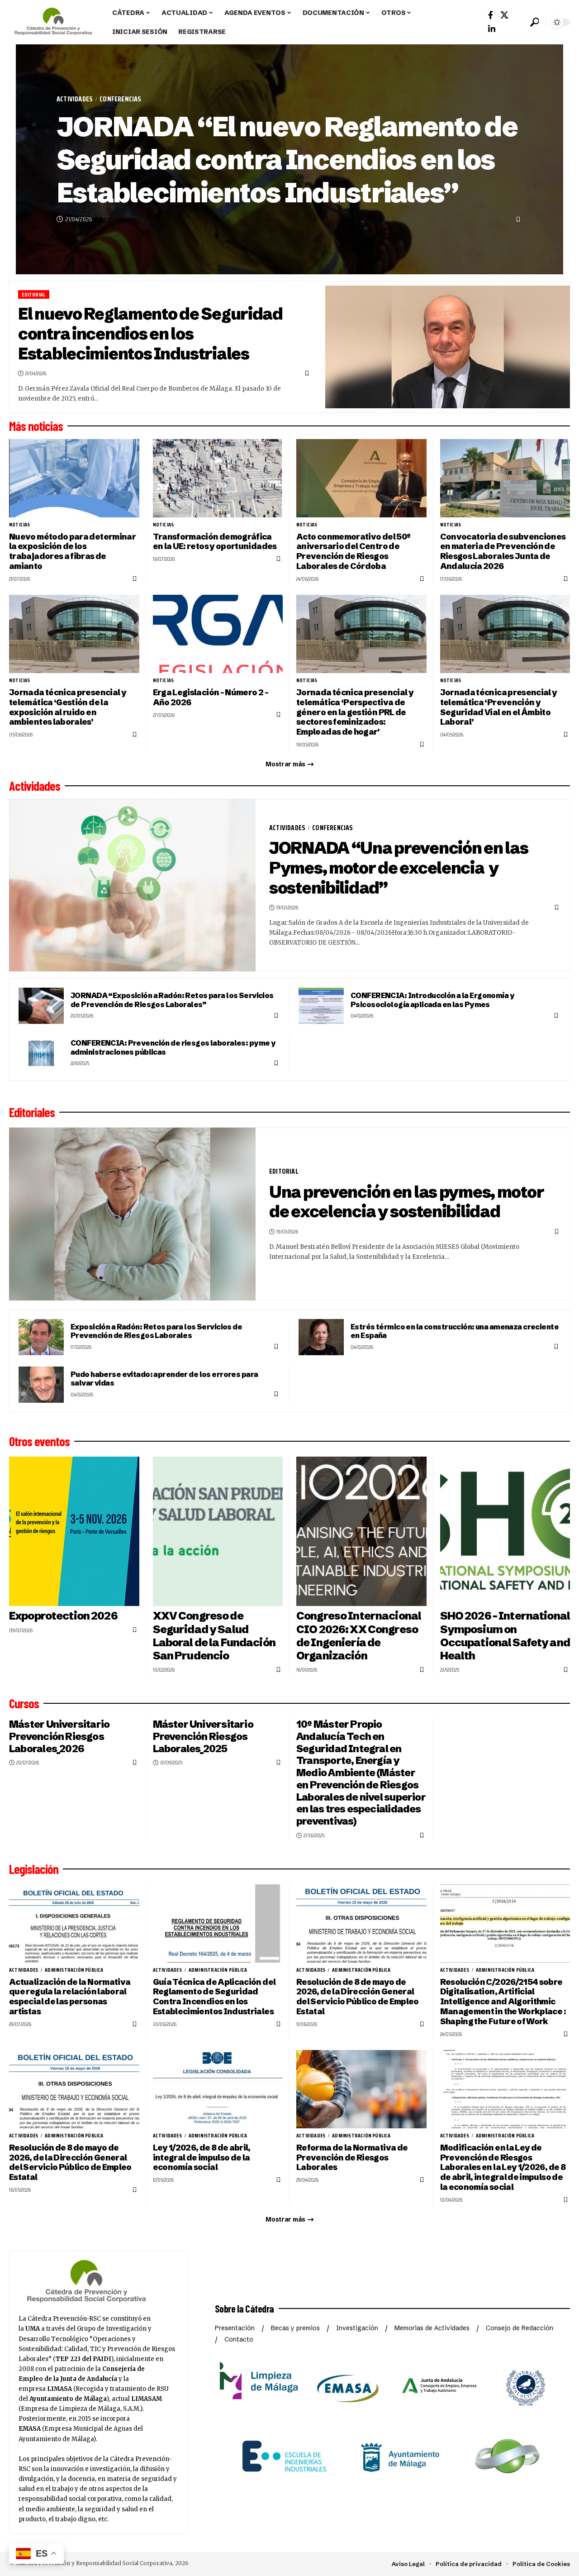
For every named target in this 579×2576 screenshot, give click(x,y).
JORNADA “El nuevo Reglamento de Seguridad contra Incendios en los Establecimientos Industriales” (287, 159)
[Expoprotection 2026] (74, 1532)
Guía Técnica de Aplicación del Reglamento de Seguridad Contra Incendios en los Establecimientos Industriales (214, 1997)
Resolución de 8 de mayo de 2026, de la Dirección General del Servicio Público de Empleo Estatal (358, 1997)
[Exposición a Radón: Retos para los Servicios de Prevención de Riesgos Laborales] (41, 1337)
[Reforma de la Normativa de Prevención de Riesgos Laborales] (361, 2089)
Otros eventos (39, 1441)
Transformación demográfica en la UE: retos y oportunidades (215, 542)
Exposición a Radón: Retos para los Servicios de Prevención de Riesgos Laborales (156, 1331)
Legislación (34, 1869)
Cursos (24, 1703)
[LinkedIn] (492, 29)
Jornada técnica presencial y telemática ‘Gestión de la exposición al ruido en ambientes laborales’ (68, 707)
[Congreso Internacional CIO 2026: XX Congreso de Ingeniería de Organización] (361, 1532)
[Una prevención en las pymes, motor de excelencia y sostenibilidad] (132, 1214)
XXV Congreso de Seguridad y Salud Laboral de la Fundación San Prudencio (214, 1635)
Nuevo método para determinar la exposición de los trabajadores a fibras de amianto (72, 552)
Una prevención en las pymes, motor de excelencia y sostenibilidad (406, 1202)
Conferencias (120, 99)
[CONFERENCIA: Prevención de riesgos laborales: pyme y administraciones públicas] (41, 1053)
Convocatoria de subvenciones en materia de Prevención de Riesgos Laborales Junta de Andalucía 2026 (503, 552)
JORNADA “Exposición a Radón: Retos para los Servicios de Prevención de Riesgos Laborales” (172, 1000)
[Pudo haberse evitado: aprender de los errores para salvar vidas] (41, 1385)
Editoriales (32, 1112)
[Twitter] (504, 15)
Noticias (20, 525)
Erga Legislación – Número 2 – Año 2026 (211, 697)
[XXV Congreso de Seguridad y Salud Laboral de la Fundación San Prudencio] (218, 1532)
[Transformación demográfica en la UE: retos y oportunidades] (218, 478)
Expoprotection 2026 (63, 1616)
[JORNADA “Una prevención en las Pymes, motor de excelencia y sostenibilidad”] (132, 885)
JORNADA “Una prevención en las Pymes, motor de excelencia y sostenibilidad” (399, 867)
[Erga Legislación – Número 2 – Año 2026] (218, 634)
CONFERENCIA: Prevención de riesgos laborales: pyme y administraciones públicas (173, 1047)
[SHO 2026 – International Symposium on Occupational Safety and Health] (505, 1532)
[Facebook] (491, 15)
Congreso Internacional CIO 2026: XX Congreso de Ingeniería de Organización (359, 1635)
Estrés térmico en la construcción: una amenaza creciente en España (455, 1331)
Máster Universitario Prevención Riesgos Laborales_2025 (203, 1736)
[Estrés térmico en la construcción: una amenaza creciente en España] (321, 1337)
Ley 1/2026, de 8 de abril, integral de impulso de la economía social (202, 2158)
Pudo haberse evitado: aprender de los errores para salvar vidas (164, 1379)
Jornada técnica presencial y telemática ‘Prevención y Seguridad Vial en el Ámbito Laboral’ (499, 707)
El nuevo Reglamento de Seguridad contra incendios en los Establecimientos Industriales (150, 333)
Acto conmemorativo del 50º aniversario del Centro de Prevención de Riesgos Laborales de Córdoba (353, 552)
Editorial (33, 294)
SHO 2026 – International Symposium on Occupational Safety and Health (505, 1635)
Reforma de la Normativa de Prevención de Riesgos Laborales (352, 2158)
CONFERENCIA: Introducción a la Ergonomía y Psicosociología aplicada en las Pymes (432, 1000)
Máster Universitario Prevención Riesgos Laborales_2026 (59, 1736)
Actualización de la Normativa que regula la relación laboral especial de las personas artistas (70, 1997)
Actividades (75, 99)
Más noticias (36, 426)
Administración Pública (74, 1970)
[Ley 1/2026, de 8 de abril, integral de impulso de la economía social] (218, 2089)
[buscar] (534, 22)
